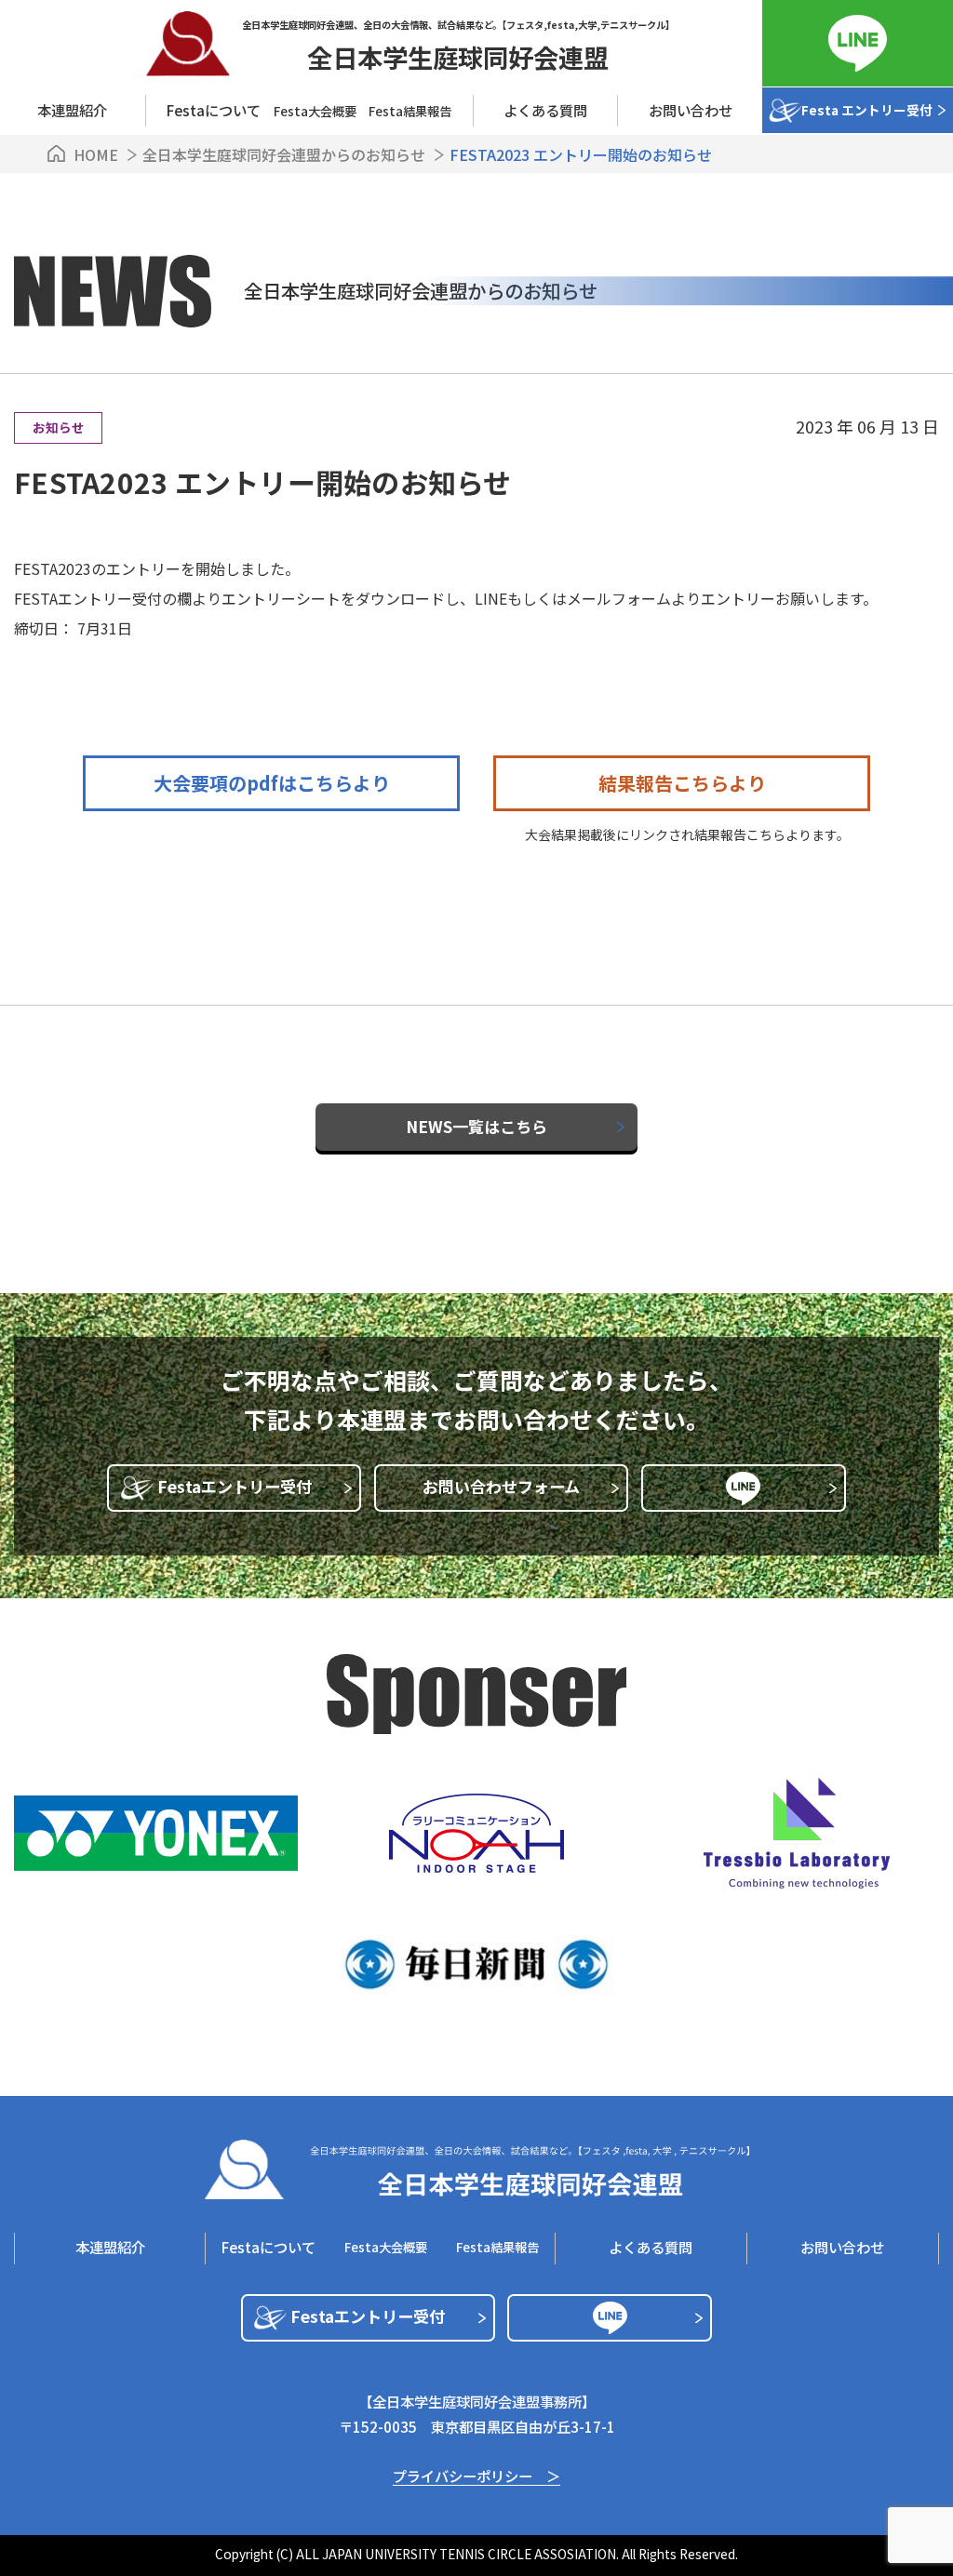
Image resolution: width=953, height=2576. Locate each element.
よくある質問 (545, 110)
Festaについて (268, 2247)
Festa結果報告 (410, 111)
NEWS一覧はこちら (476, 1126)
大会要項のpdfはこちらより (272, 783)
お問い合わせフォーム (501, 1486)
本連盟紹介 (72, 110)
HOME (96, 154)
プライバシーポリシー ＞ (476, 2477)
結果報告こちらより (682, 783)
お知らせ (59, 427)
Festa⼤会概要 (315, 111)
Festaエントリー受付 (235, 1486)
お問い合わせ (691, 110)
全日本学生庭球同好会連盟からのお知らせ (286, 154)
